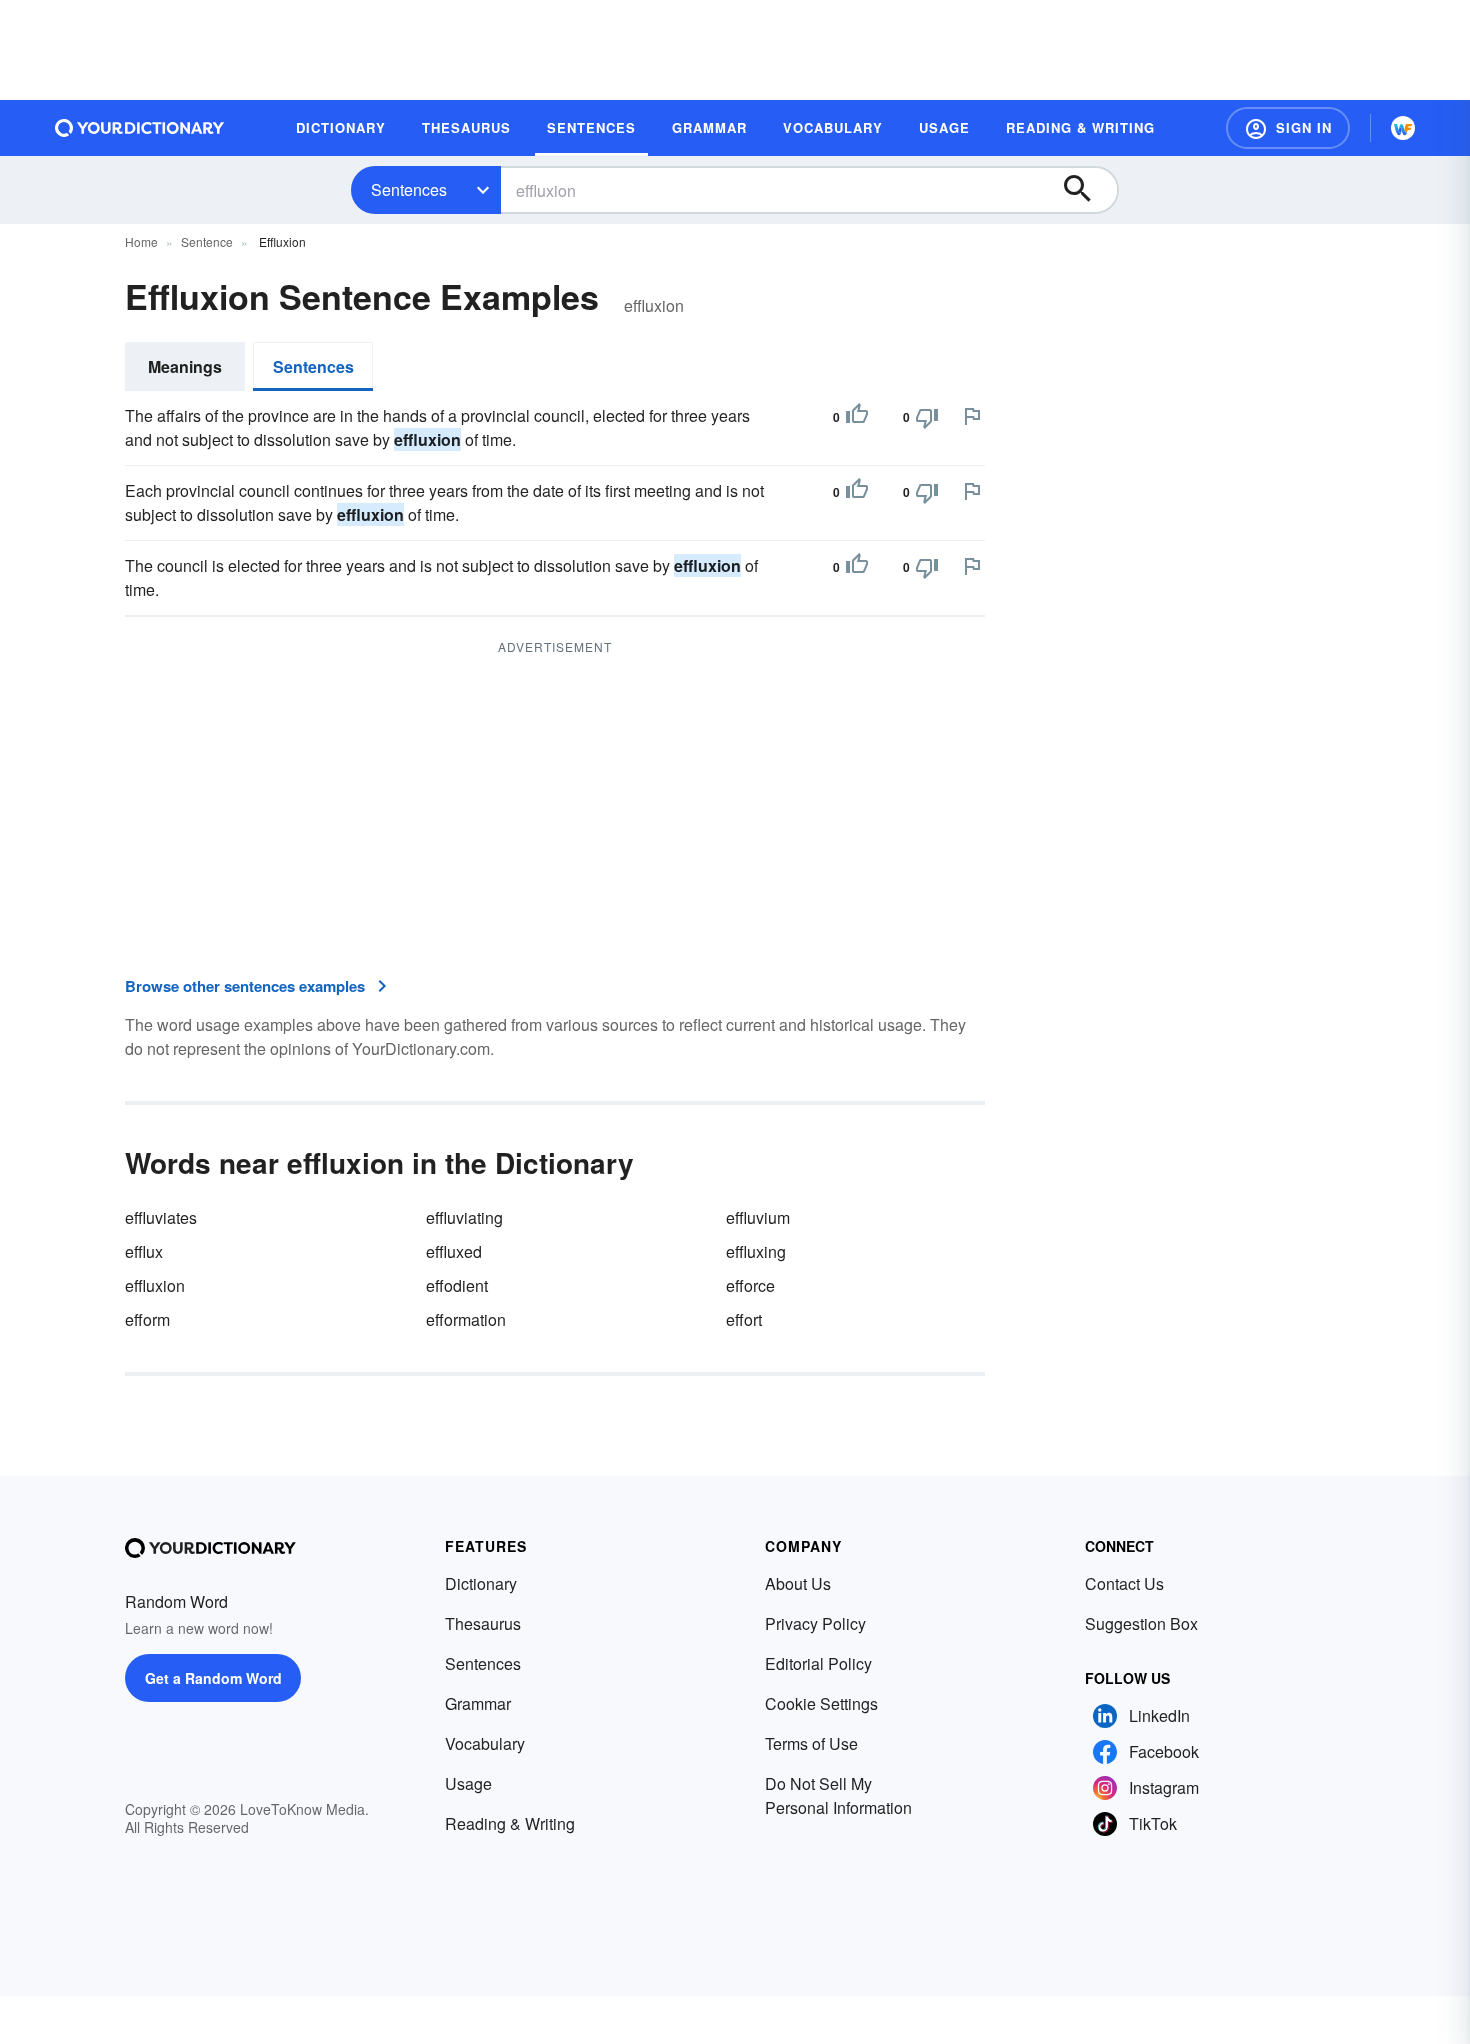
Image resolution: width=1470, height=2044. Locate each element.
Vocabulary (485, 1743)
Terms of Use (811, 1743)
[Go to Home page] (140, 128)
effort (744, 1319)
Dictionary (481, 1583)
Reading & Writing (510, 1823)
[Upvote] (857, 417)
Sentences (409, 189)
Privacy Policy (815, 1623)
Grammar (478, 1703)
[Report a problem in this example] (972, 416)
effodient (457, 1285)
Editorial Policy (818, 1663)
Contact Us (1124, 1583)
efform (147, 1319)
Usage (468, 1783)
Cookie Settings (821, 1703)
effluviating (464, 1217)
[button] (1288, 128)
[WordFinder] (1403, 128)
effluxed (454, 1251)
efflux (144, 1251)
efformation (466, 1319)
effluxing (756, 1251)
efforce (750, 1285)
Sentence (207, 241)
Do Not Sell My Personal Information (838, 1795)
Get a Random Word (213, 1678)
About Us (798, 1583)
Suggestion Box (1141, 1623)
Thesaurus (483, 1623)
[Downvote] (927, 417)
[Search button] (1087, 190)
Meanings (185, 366)
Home (141, 241)
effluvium (758, 1217)
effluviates (161, 1217)
